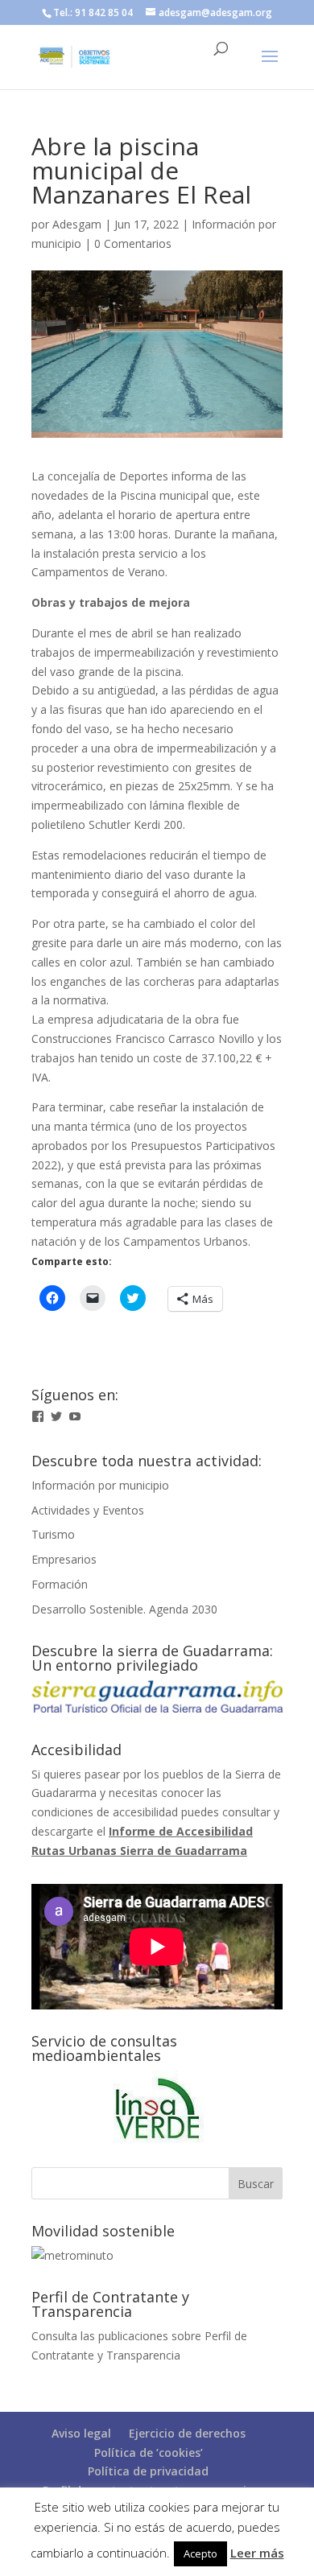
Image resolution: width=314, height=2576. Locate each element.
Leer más (257, 2553)
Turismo (53, 1534)
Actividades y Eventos (88, 1510)
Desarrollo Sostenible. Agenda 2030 (124, 1609)
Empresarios (64, 1559)
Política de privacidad (148, 2471)
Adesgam (77, 224)
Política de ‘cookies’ (149, 2452)
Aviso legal (81, 2433)
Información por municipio (100, 1485)
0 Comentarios (133, 243)
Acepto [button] (200, 2553)
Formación (60, 1584)
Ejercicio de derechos (187, 2433)
